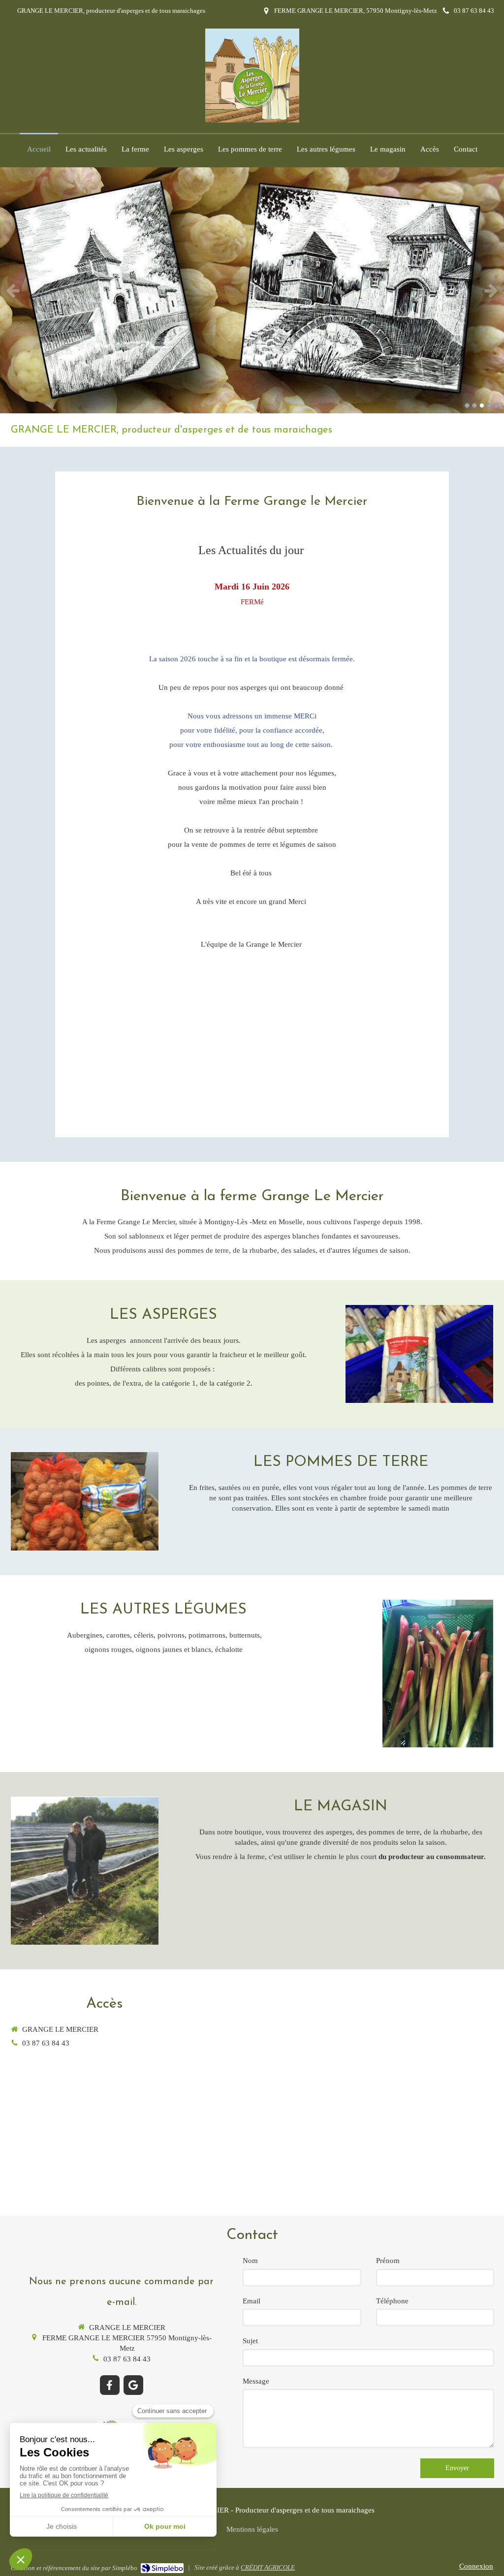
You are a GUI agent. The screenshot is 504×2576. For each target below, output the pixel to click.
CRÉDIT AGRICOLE (268, 2567)
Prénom (388, 2261)
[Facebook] (110, 2385)
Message (256, 2381)
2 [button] (474, 405)
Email (252, 2301)
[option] (252, 290)
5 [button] (497, 405)
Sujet (250, 2341)
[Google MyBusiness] (133, 2385)
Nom (250, 2261)
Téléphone (392, 2301)
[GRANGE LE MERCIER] (252, 120)
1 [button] (467, 405)
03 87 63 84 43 (46, 2043)
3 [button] (482, 405)
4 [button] (489, 405)
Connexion (476, 2566)
